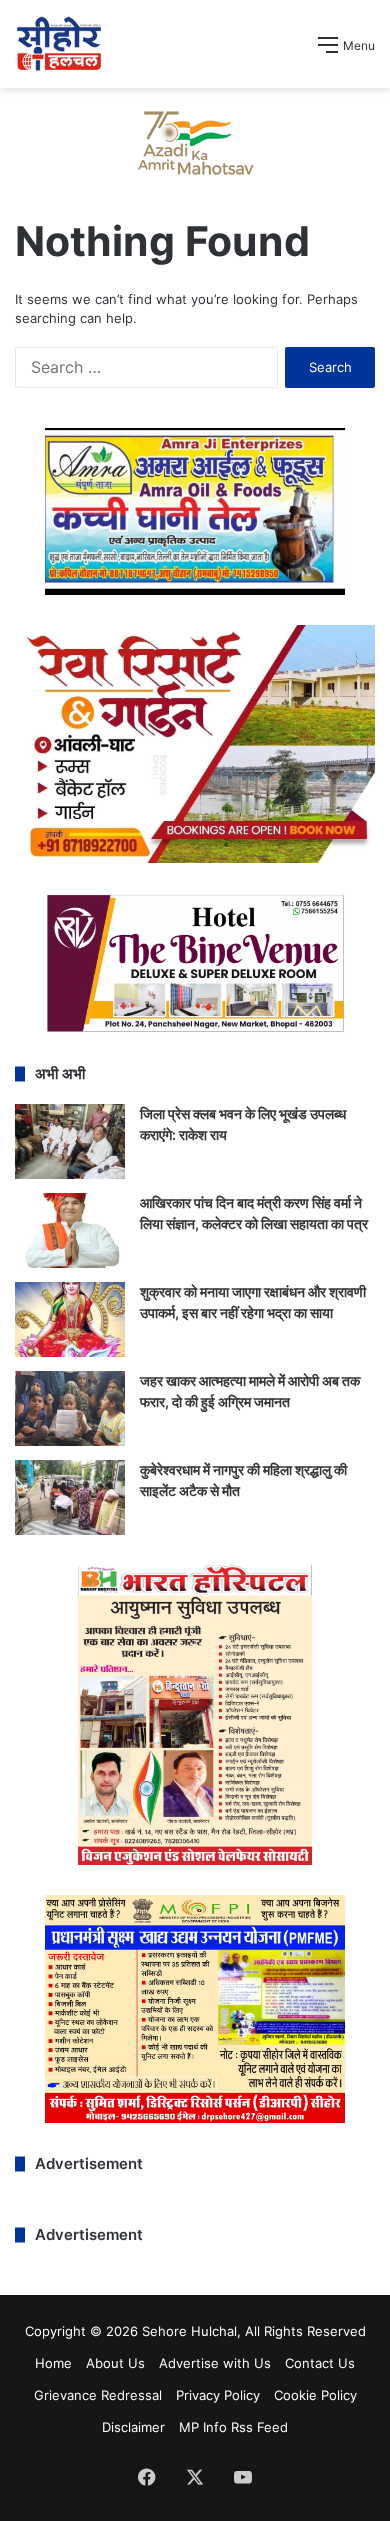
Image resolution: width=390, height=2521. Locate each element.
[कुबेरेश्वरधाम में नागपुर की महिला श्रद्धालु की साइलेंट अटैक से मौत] (70, 1497)
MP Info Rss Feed (233, 2427)
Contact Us (320, 2363)
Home (53, 2363)
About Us (115, 2363)
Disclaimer (133, 2427)
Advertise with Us (215, 2363)
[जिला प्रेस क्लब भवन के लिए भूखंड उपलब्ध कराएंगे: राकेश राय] (70, 1141)
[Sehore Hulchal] (59, 44)
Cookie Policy (315, 2395)
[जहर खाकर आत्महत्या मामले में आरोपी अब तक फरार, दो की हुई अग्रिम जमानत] (70, 1408)
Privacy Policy (218, 2395)
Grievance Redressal (98, 2395)
